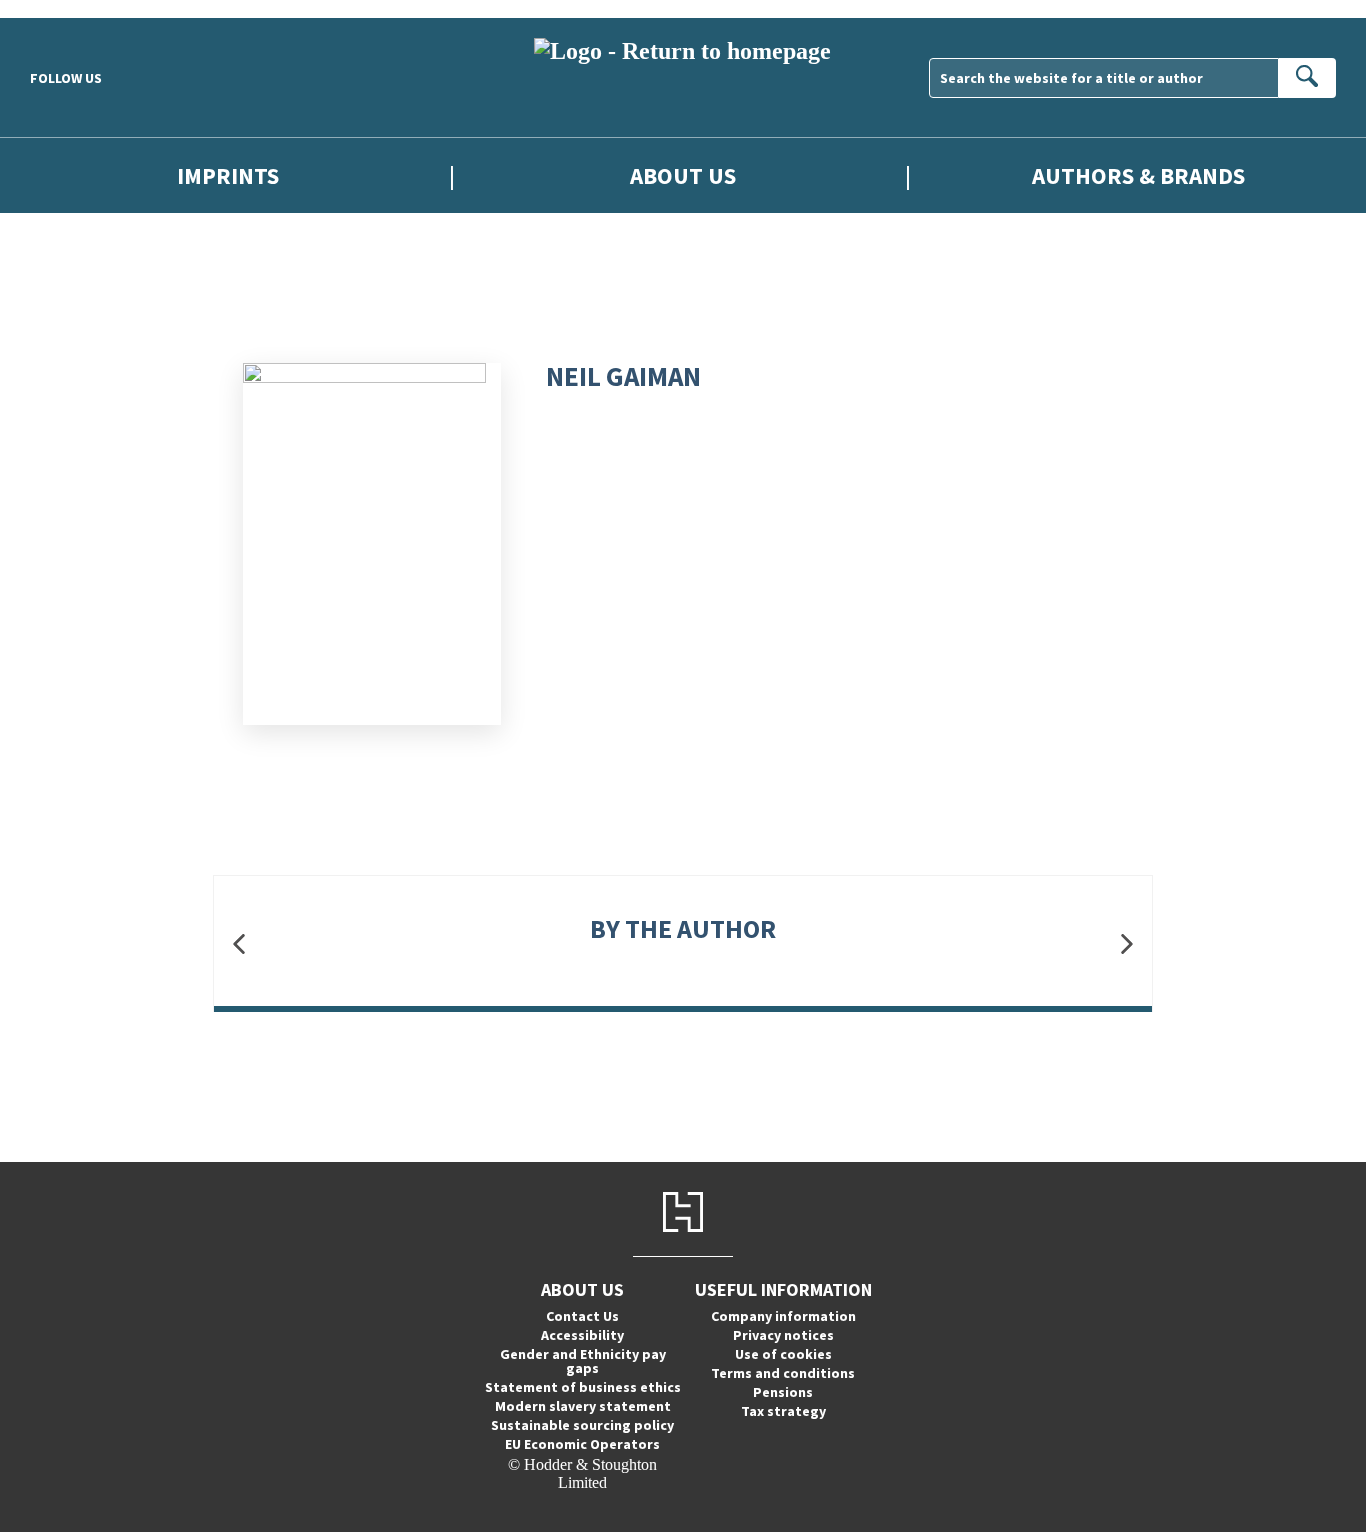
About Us (683, 175)
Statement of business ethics (583, 1387)
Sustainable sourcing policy (582, 1425)
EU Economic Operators (582, 1444)
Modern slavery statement (583, 1406)
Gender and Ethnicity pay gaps (583, 1361)
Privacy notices (783, 1335)
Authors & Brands (1138, 175)
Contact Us (582, 1316)
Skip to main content (65, 8)
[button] (239, 943)
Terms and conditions (783, 1373)
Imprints (228, 175)
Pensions (783, 1392)
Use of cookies (783, 1354)
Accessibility (582, 1335)
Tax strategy (783, 1411)
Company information (783, 1316)
